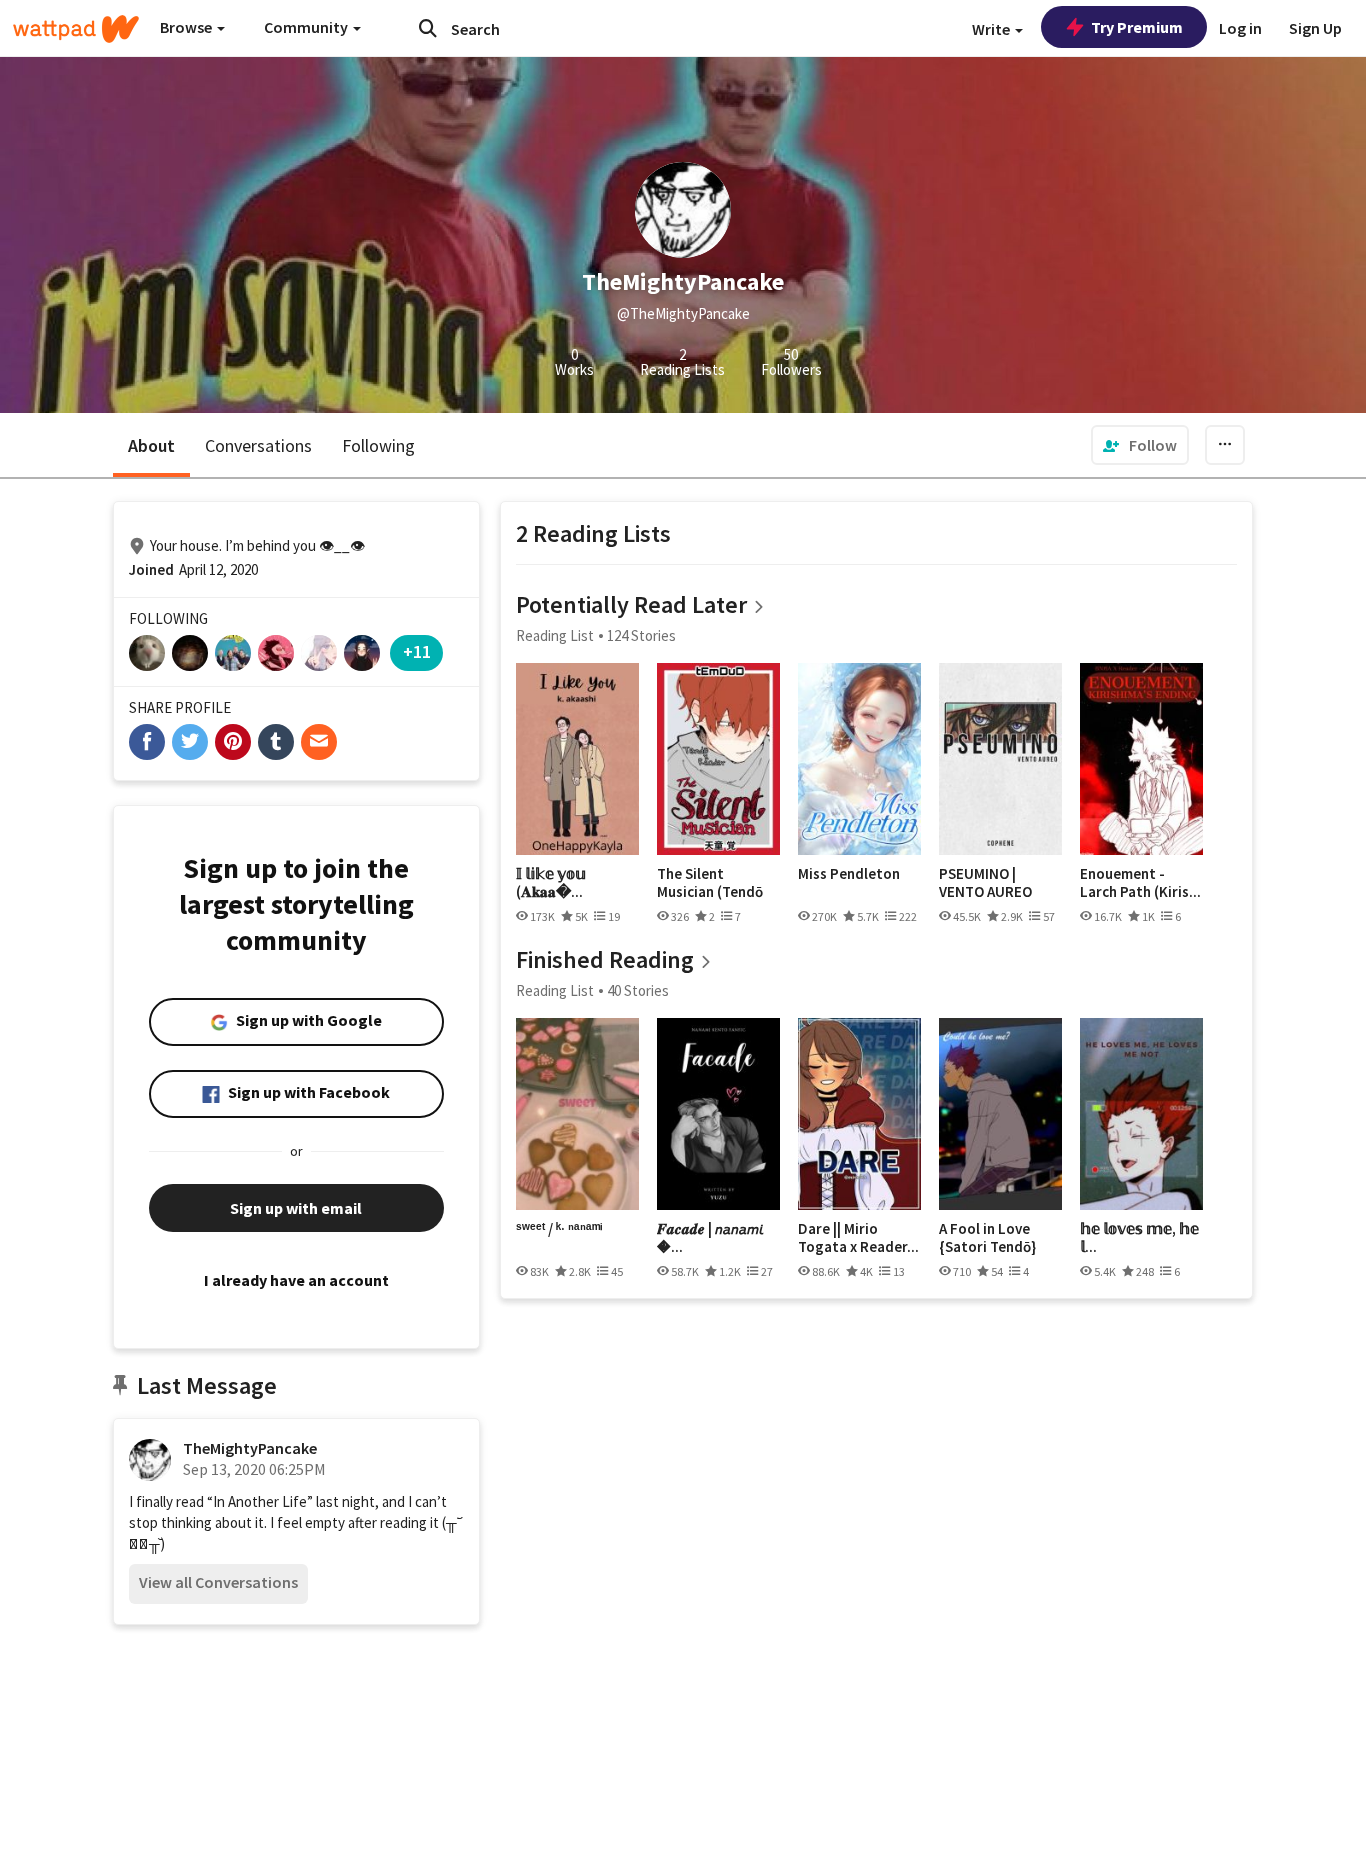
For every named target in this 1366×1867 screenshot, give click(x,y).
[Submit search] (428, 28)
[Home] (76, 29)
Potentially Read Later (631, 604)
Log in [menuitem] (1240, 28)
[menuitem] (1140, 445)
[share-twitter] (190, 742)
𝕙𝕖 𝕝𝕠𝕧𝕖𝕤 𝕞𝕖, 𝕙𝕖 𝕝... (1139, 1237)
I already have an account (296, 1280)
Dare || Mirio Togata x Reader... (858, 1237)
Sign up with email (296, 1208)
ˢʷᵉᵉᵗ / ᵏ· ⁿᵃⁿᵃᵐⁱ (559, 1229)
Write (992, 29)
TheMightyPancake (250, 1448)
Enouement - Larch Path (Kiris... (1140, 882)
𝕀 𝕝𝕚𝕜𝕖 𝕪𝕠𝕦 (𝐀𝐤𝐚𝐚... (551, 882)
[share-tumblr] (276, 742)
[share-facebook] (147, 742)
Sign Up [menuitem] (1315, 28)
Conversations (258, 445)
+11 (417, 651)
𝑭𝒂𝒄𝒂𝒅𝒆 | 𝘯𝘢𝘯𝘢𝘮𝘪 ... (710, 1237)
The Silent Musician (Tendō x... (710, 882)
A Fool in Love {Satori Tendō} (987, 1237)
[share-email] (319, 742)
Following (378, 445)
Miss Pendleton (849, 874)
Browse (187, 27)
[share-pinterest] (233, 742)
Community (307, 27)
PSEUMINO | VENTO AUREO (985, 882)
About (151, 445)
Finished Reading (605, 959)
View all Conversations (218, 1582)
